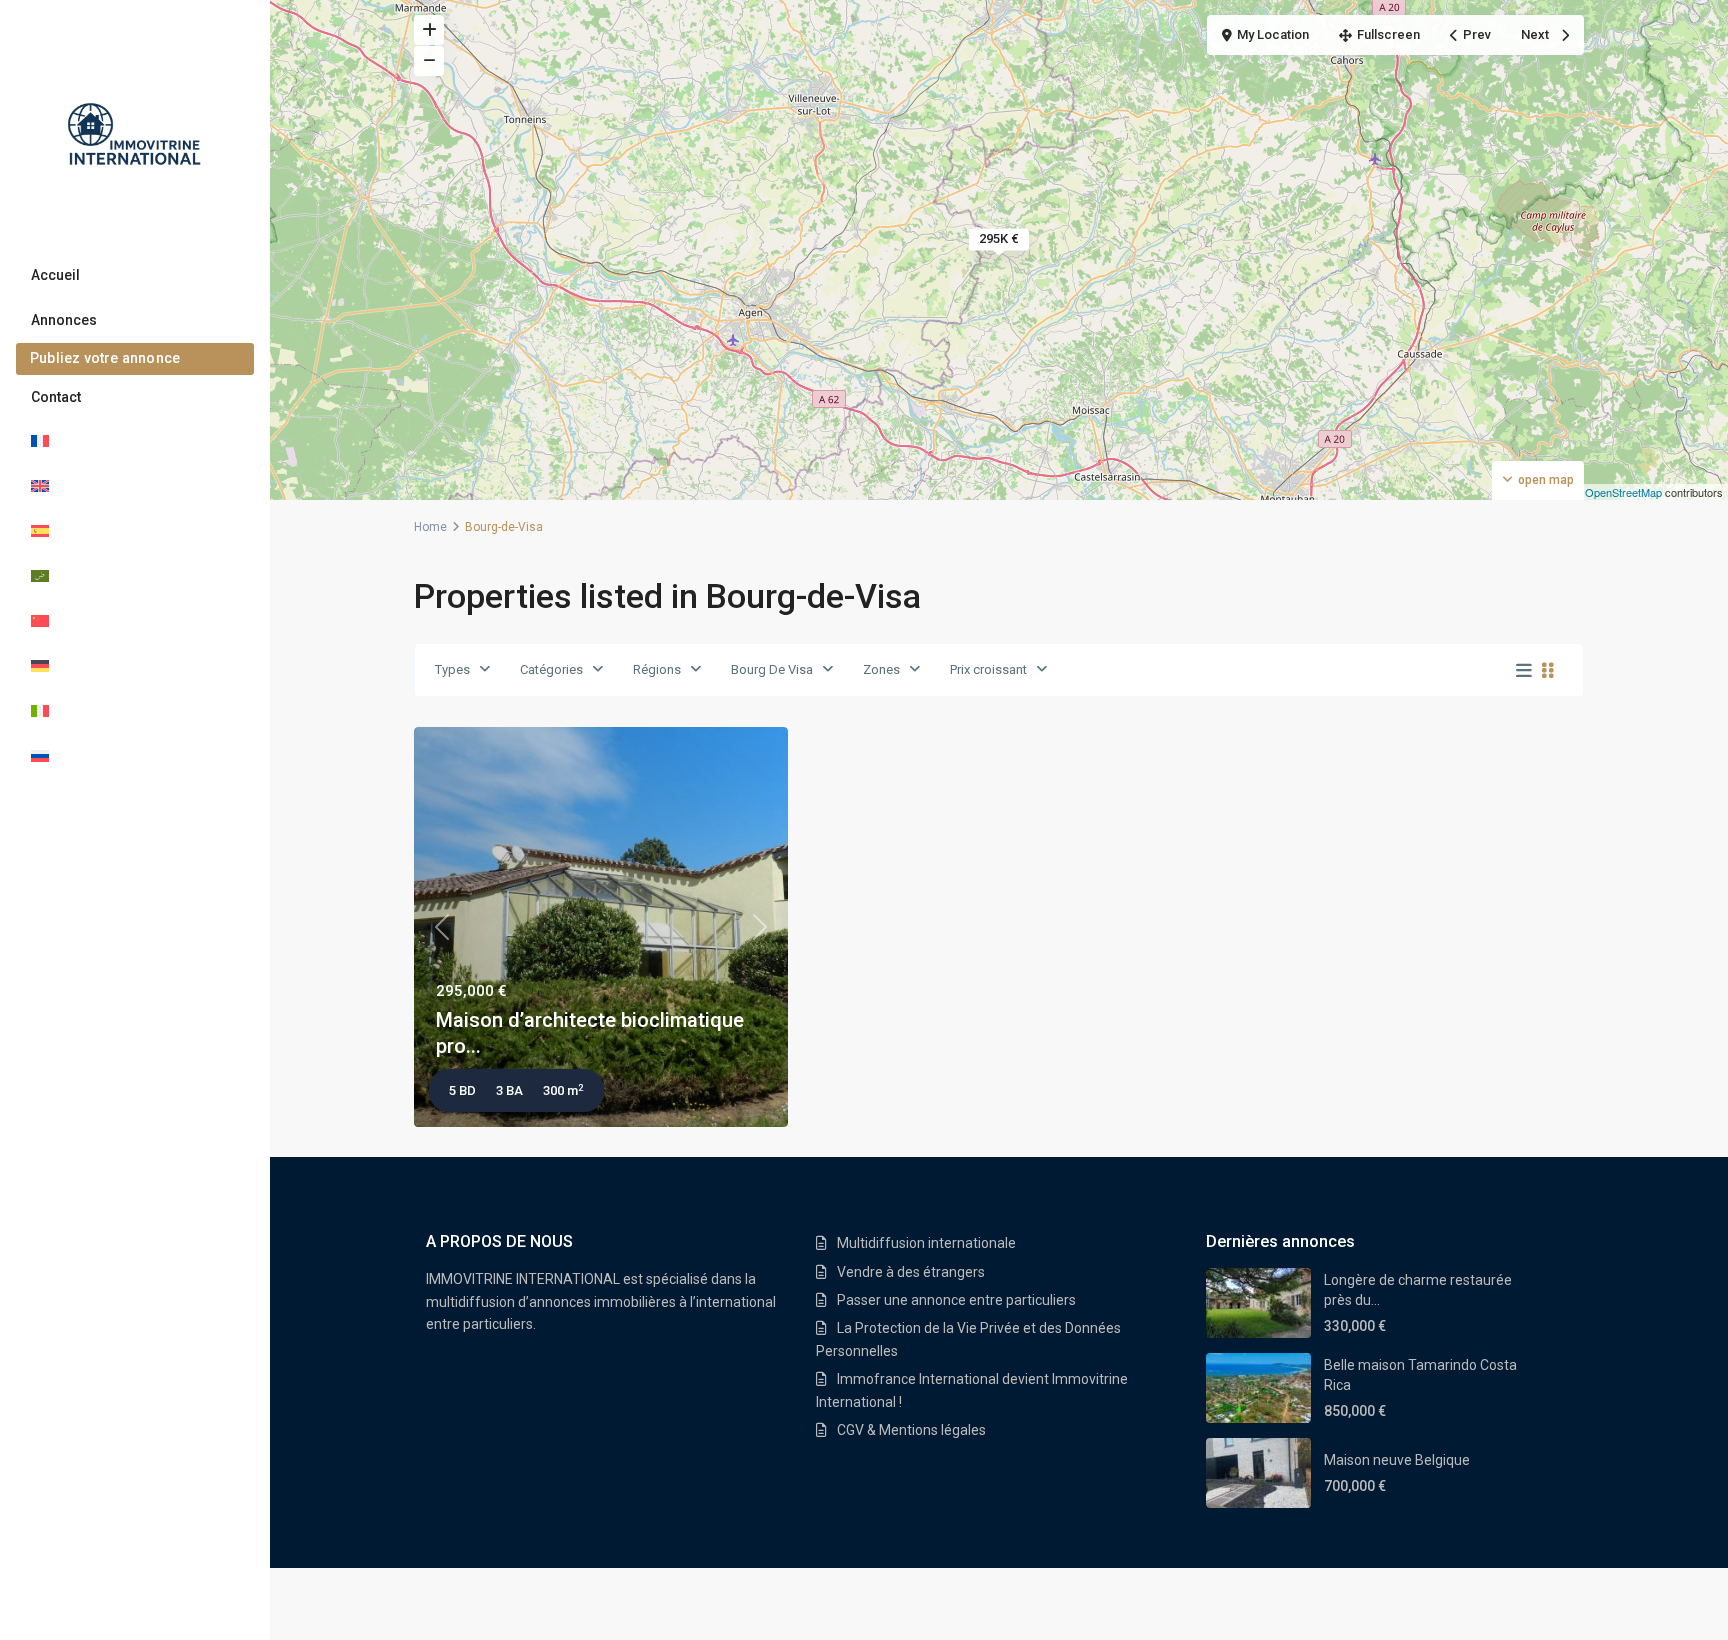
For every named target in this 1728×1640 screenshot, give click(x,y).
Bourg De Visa (772, 669)
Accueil (55, 275)
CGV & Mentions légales (911, 1430)
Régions (657, 669)
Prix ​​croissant (988, 669)
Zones (881, 669)
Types (452, 669)
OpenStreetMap (1623, 492)
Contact (56, 397)
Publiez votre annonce (105, 358)
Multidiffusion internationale (926, 1243)
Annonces (64, 320)
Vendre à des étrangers (911, 1272)
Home (430, 527)
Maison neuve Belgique (1397, 1460)
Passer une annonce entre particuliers (956, 1300)
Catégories (551, 669)
